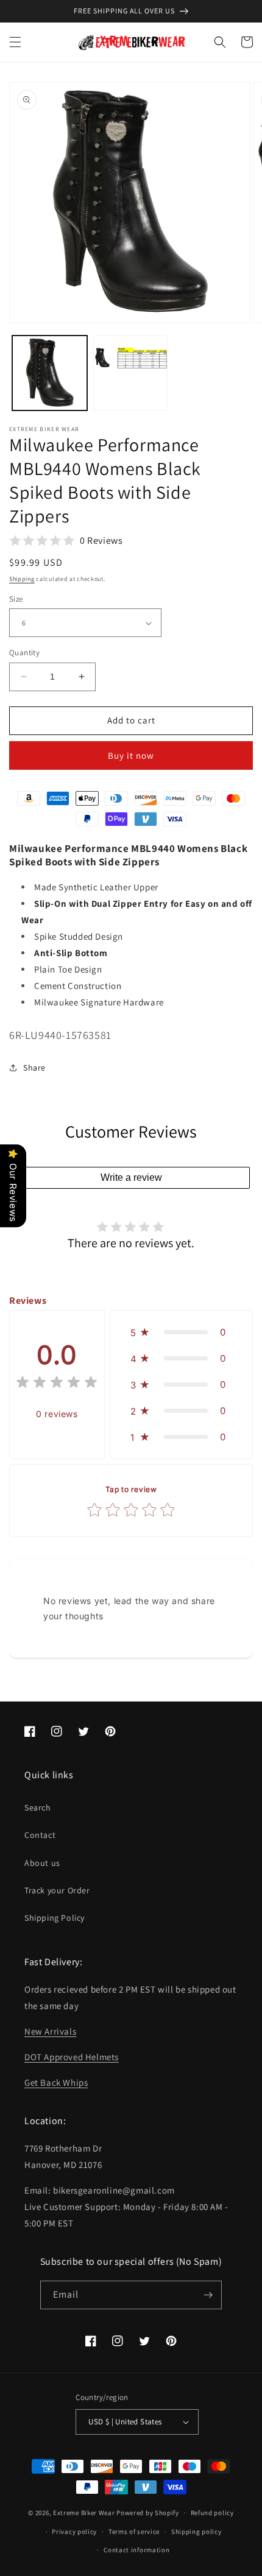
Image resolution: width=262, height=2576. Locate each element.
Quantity (24, 653)
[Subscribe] (208, 2295)
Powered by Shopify (148, 2513)
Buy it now (131, 755)
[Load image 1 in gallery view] (50, 373)
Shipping (22, 579)
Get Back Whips (56, 2082)
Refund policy (212, 2513)
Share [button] (34, 1068)
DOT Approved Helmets (72, 2057)
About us (42, 1863)
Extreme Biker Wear (84, 2513)
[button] (15, 42)
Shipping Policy (55, 1918)
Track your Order (57, 1890)
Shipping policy (196, 2532)
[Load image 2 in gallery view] (131, 373)
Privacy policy (74, 2532)
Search (38, 1807)
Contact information (136, 2550)
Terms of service (134, 2532)
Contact (40, 1835)
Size (16, 599)
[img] (57, 1384)
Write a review (131, 1177)
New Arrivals (50, 2031)
